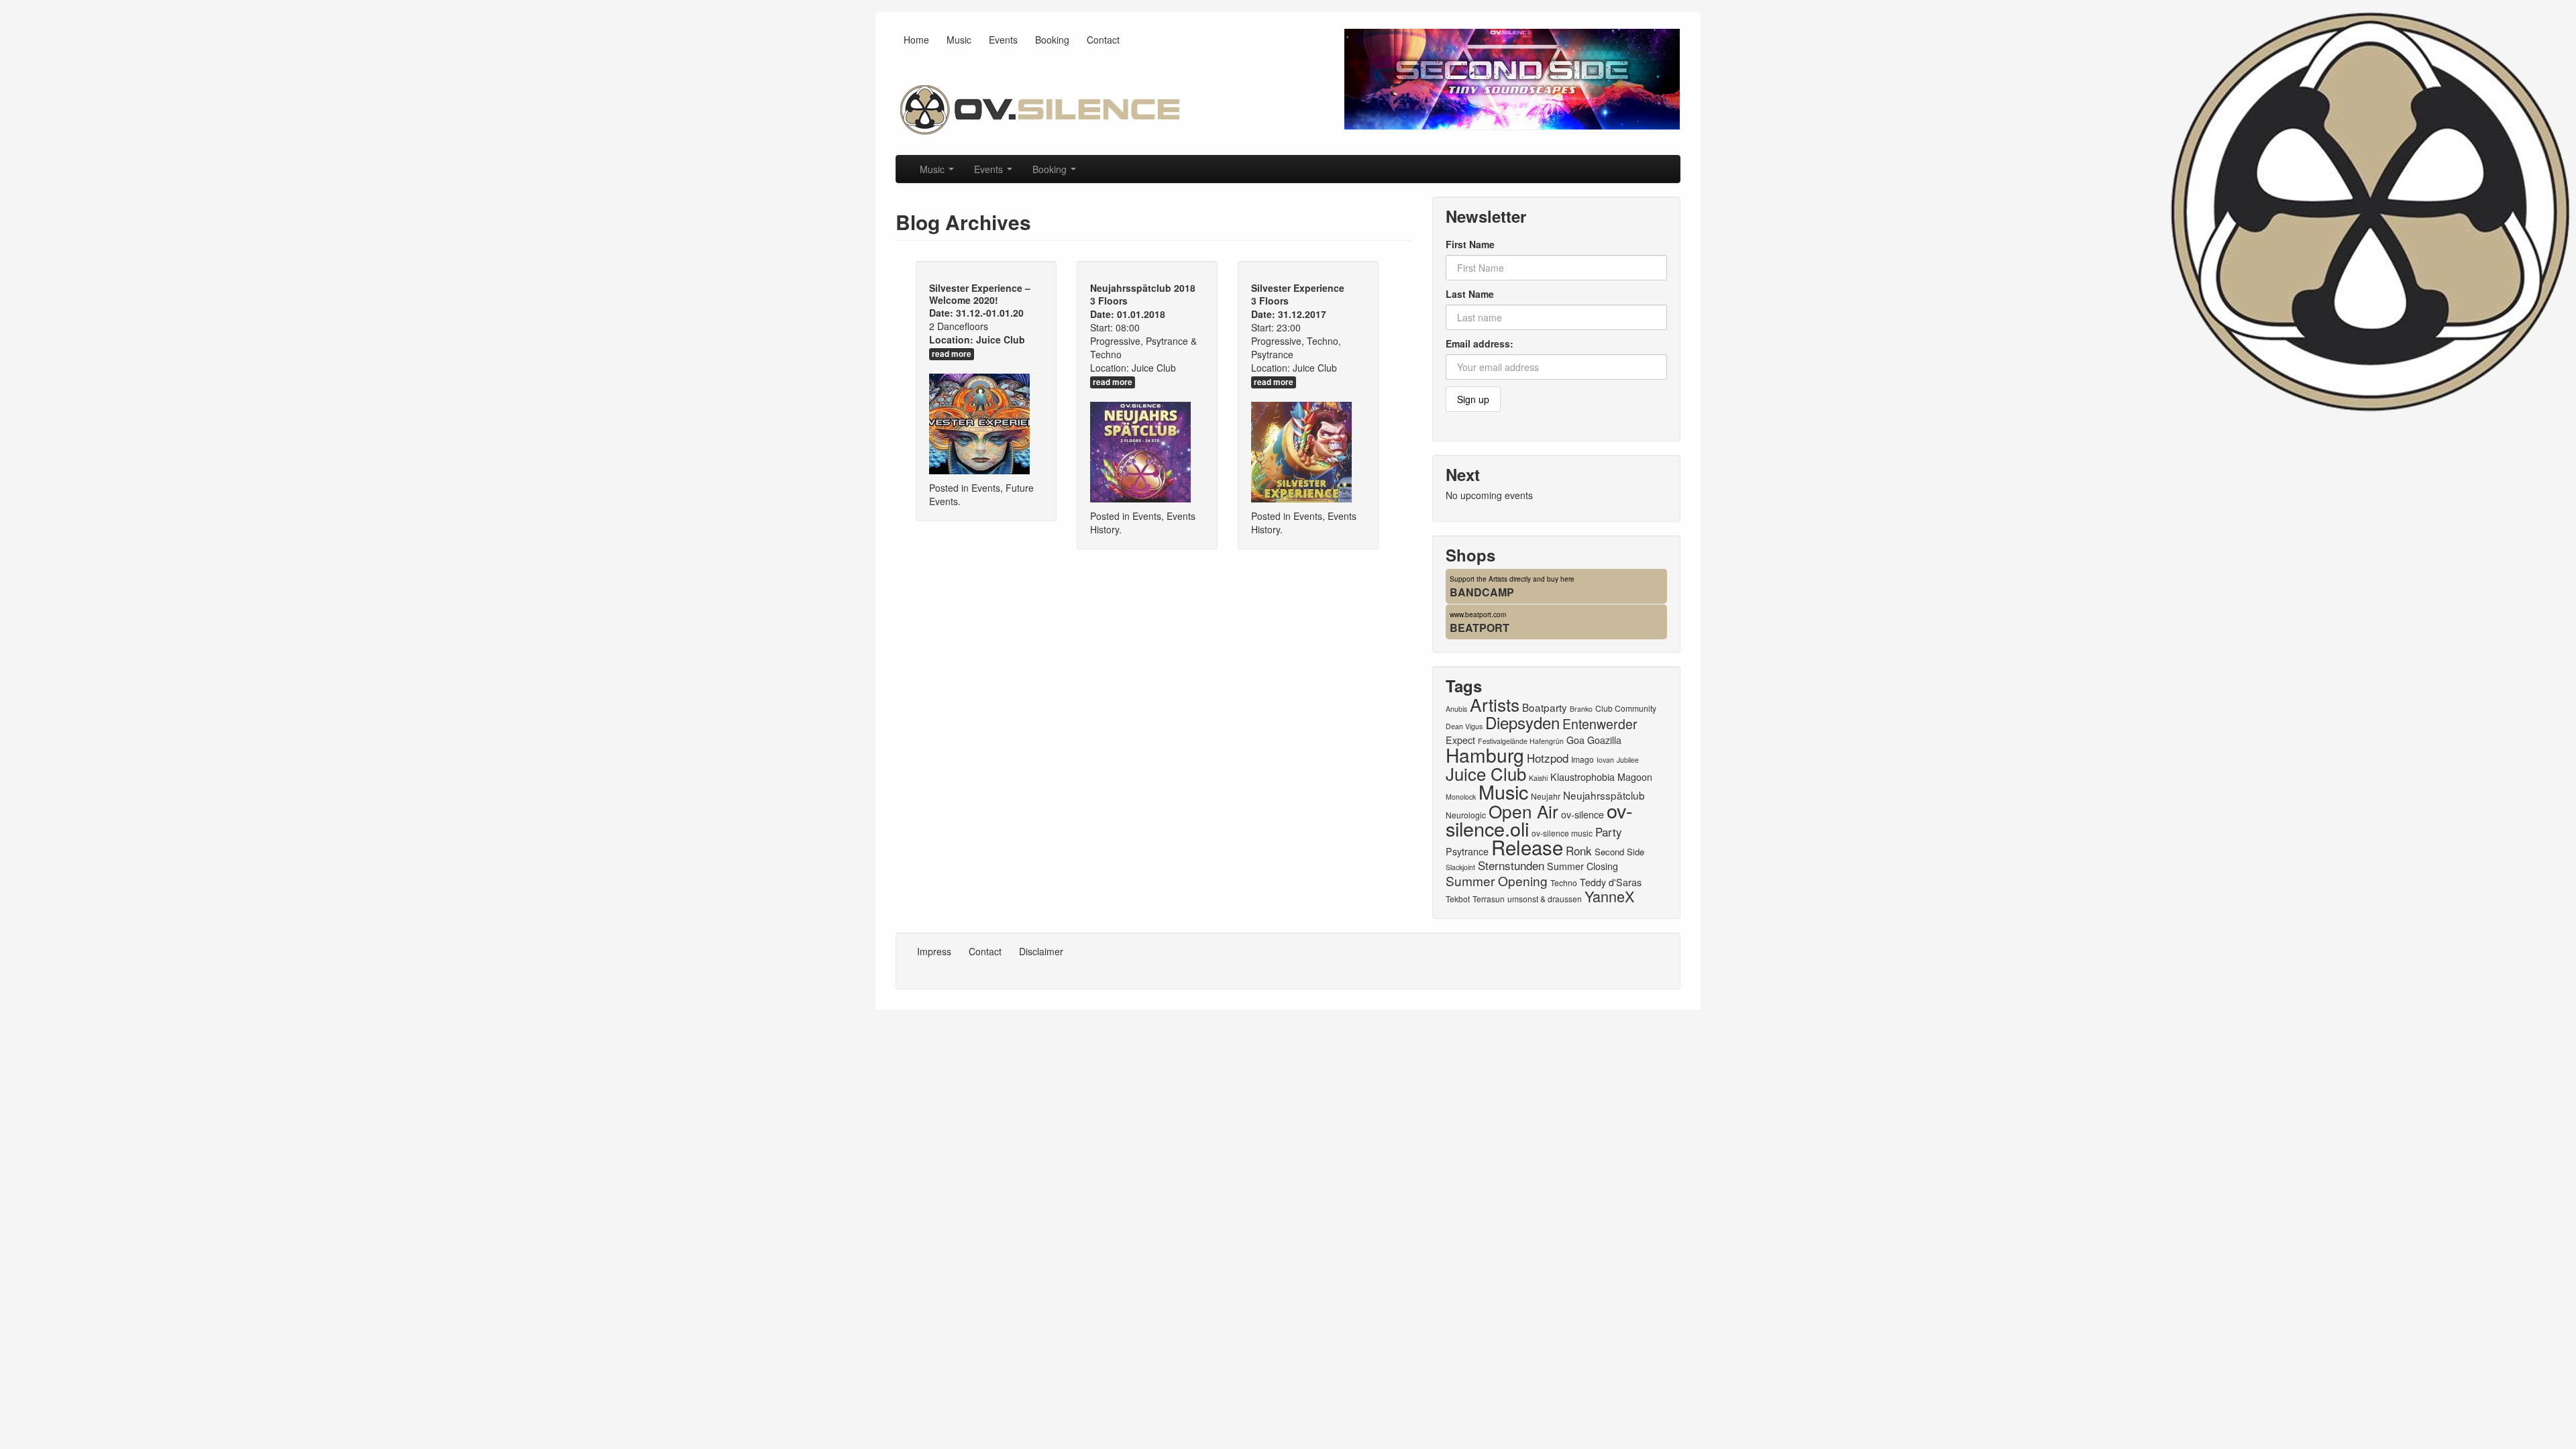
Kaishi (1538, 778)
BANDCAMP (1482, 592)
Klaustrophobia (1582, 777)
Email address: (1480, 343)
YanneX (1609, 896)
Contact (1103, 40)
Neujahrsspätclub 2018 (1143, 288)
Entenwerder (1600, 724)
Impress (934, 951)
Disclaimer (1041, 951)
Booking (1052, 40)
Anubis (1456, 709)
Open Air (1523, 811)
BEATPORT (1480, 628)
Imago (1582, 759)
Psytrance (1467, 851)
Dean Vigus (1464, 726)
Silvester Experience (1298, 288)
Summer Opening (1497, 880)
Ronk (1579, 850)
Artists (1495, 704)
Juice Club (1001, 339)
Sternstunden (1511, 865)
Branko (1581, 709)
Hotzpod (1548, 758)
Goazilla (1604, 740)
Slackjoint (1460, 867)
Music (959, 40)
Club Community (1626, 708)
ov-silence (1582, 814)
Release (1527, 847)
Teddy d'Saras (1611, 882)
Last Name (1470, 294)
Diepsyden (1522, 722)
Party (1609, 831)
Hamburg (1485, 755)
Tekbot (1458, 899)
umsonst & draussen (1545, 899)
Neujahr (1546, 796)
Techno (1564, 882)
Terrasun (1489, 899)
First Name (1470, 244)
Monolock (1461, 797)
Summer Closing (1582, 866)
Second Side (1619, 852)
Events (1003, 40)
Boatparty (1545, 707)
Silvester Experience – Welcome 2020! (980, 294)
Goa (1575, 740)
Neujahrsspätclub (1604, 795)
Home (916, 40)
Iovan (1605, 760)
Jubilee (1628, 760)
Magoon (1635, 777)
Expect (1460, 740)
